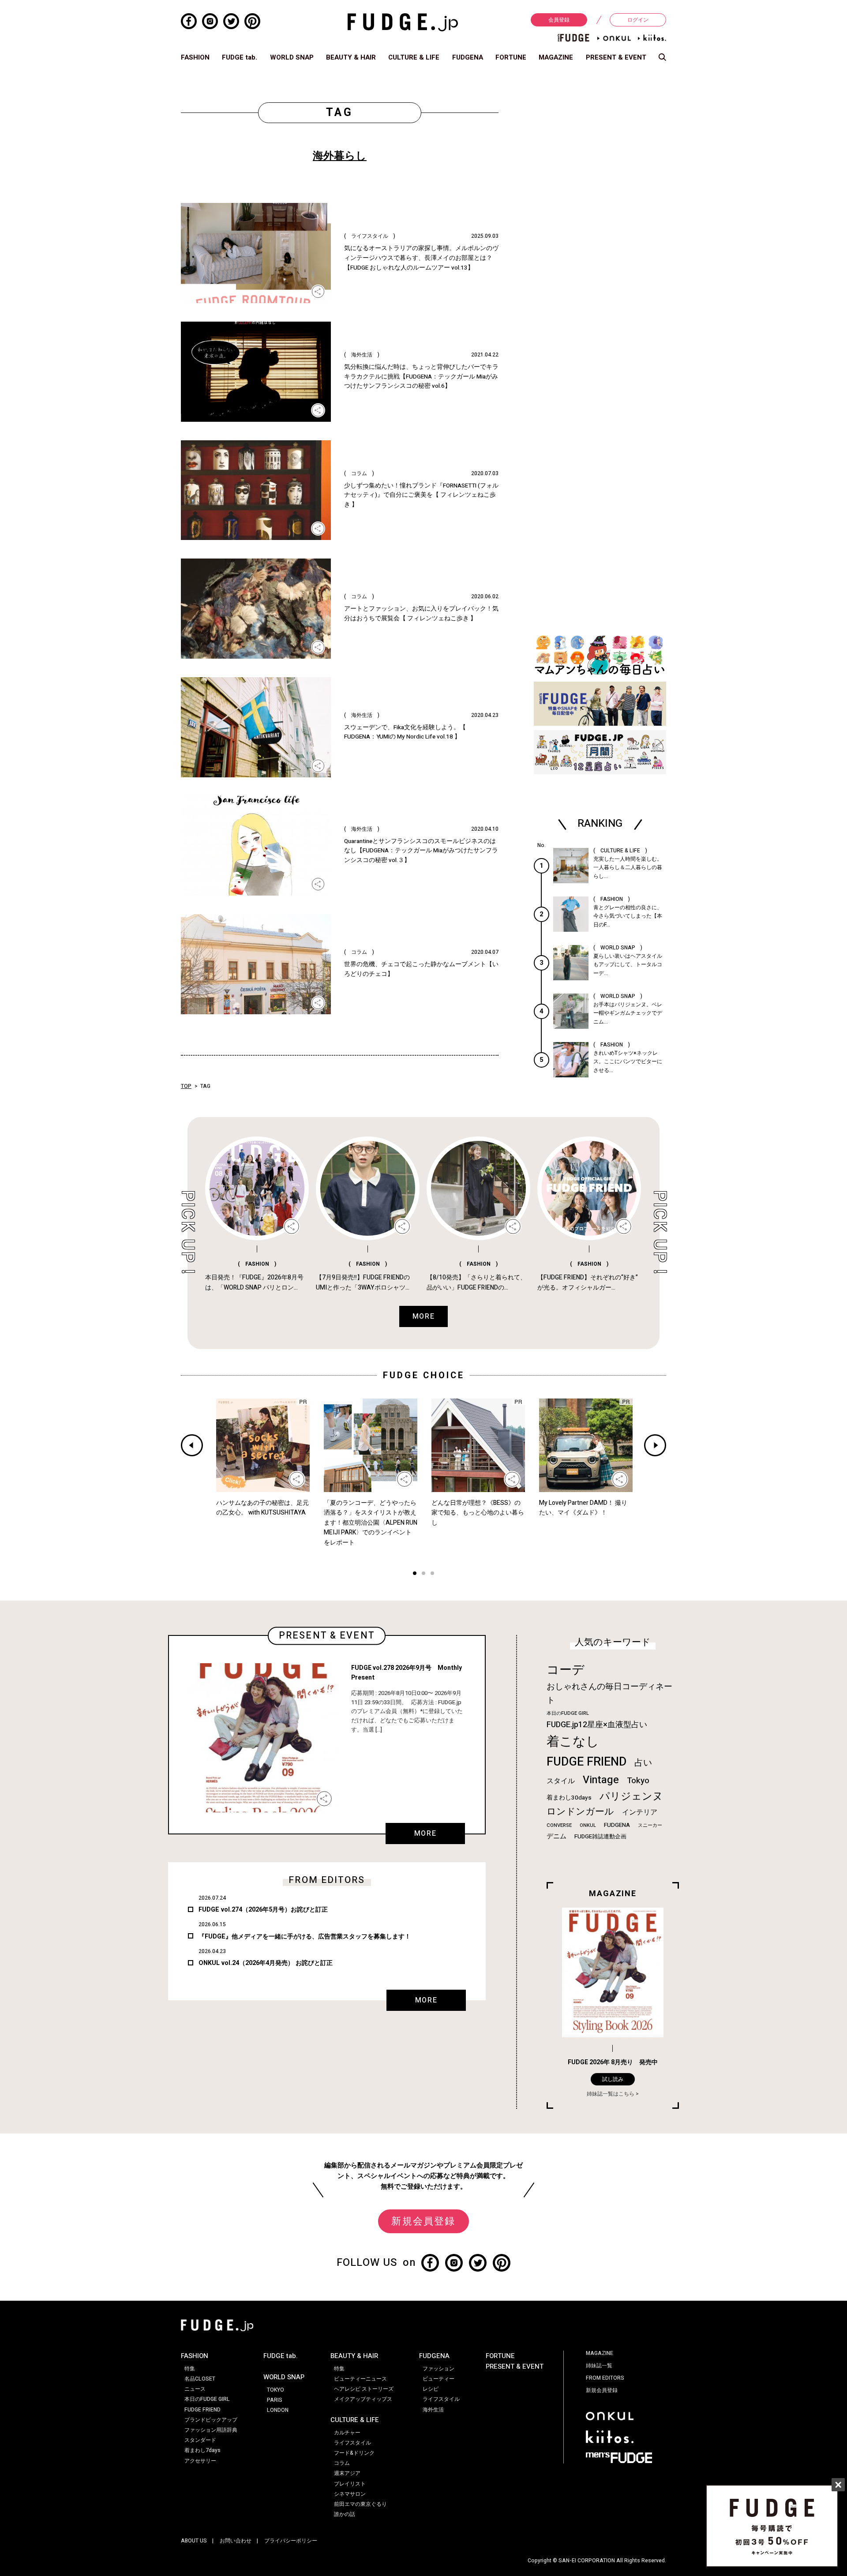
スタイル (561, 1781)
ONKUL (588, 1825)
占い (643, 1763)
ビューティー (438, 2379)
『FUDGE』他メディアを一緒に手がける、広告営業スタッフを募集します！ (305, 1937)
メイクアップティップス (363, 2399)
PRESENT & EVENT (616, 57)
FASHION (195, 57)
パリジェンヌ (631, 1796)
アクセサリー (200, 2461)
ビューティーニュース (360, 2379)
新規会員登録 (423, 2221)
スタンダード (200, 2440)
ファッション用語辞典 (211, 2430)
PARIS (275, 2400)
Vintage (601, 1780)
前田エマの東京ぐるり (360, 2504)
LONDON (278, 2410)
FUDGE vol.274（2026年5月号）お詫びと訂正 (263, 1910)
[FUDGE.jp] (403, 22)
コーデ (566, 1670)
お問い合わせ (236, 2541)
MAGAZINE (556, 57)
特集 (190, 2369)
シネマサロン (350, 2494)
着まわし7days (202, 2450)
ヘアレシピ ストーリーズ (364, 2389)
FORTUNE (511, 57)
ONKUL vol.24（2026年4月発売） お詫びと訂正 (266, 1963)
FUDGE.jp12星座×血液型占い (597, 1725)
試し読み (613, 2079)
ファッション (438, 2369)
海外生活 (433, 2410)
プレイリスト (350, 2484)
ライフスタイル (352, 2443)
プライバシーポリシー (291, 2541)
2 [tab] (423, 1574)
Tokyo (638, 1781)
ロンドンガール (580, 1812)
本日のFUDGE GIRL (568, 1713)
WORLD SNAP (292, 57)
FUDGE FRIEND (587, 1762)
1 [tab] (415, 1574)
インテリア (640, 1812)
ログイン (638, 20)
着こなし (573, 1742)
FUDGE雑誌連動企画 (600, 1837)
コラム (342, 2463)
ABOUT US (194, 2541)
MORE (425, 1834)
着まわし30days (569, 1798)
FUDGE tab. (240, 57)
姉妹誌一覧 (599, 2366)
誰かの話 (345, 2514)
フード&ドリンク (354, 2453)
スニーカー (650, 1825)
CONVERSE (559, 1825)
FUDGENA (468, 57)
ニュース (195, 2389)
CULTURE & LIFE (414, 57)
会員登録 (559, 20)
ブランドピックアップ (211, 2420)
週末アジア (347, 2473)
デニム (557, 1836)
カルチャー (347, 2433)
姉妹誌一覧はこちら (611, 2094)
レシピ (431, 2389)
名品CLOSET (200, 2379)
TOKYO (275, 2390)
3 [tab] (432, 1574)
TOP (186, 1086)
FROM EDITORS (605, 2378)
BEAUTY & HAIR (351, 57)
